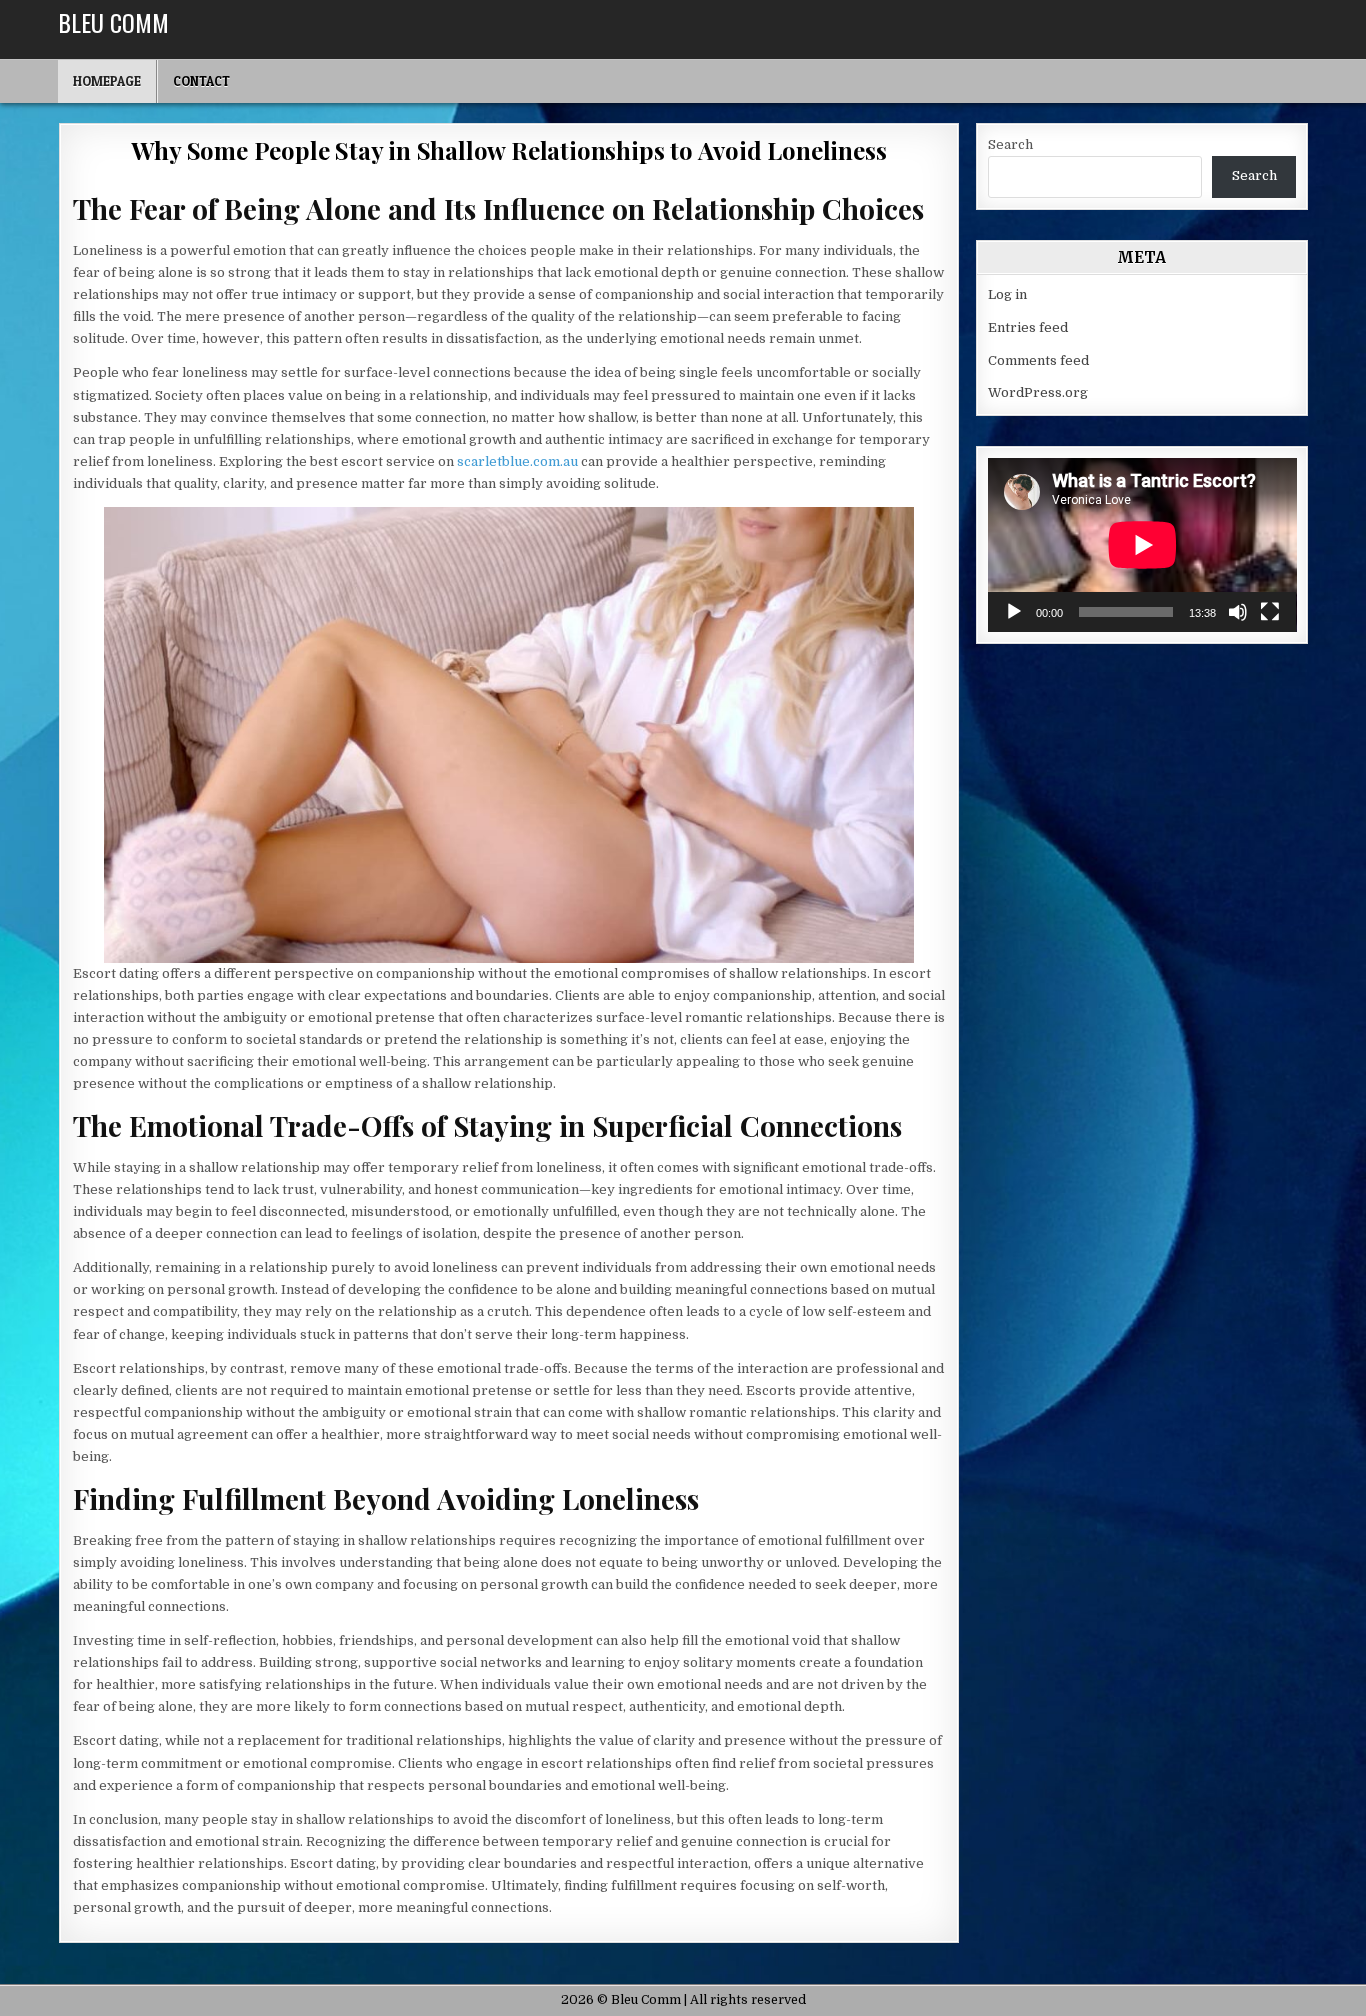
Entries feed (1028, 327)
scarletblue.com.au (517, 461)
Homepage (107, 81)
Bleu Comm (113, 22)
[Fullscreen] (1270, 612)
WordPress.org (1038, 392)
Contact (201, 81)
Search (1010, 144)
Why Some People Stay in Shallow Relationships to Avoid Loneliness (508, 150)
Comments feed (1038, 360)
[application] (1142, 545)
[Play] (1014, 612)
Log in (1007, 294)
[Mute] (1238, 612)
